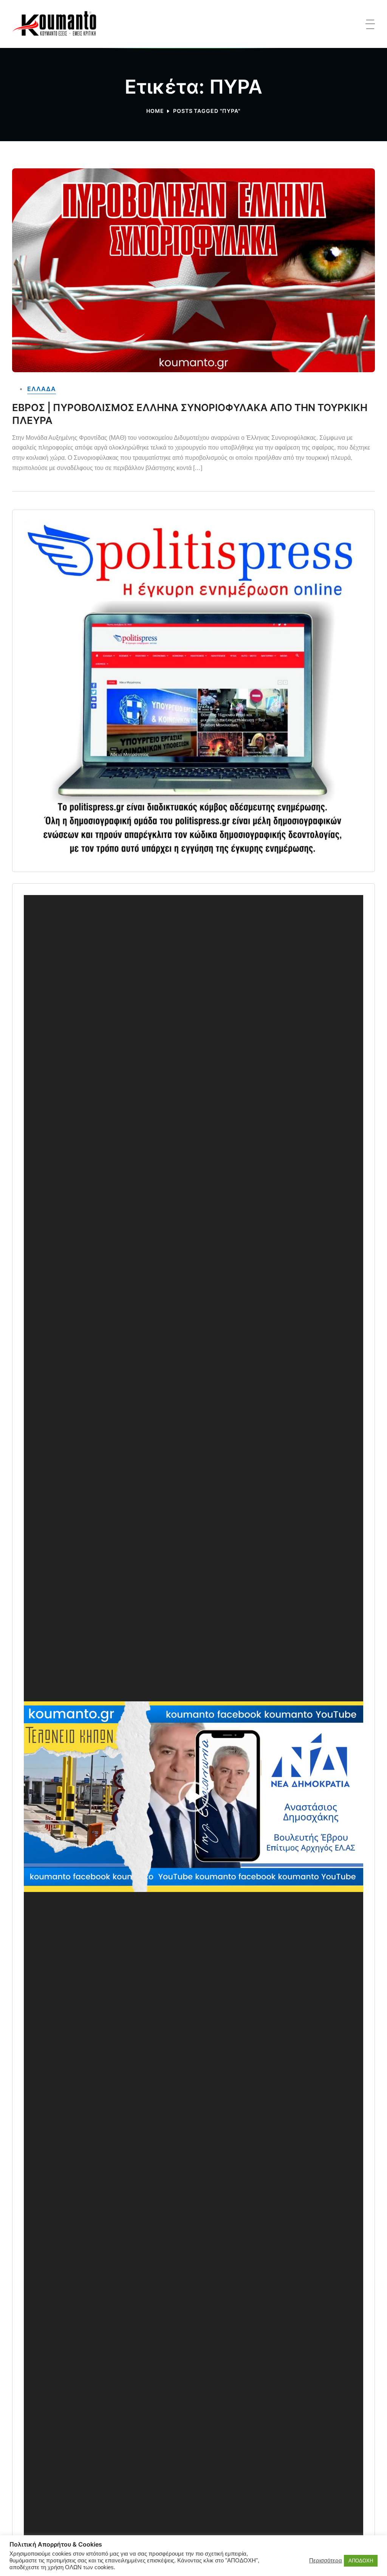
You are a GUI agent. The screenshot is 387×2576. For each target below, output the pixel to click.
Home (155, 111)
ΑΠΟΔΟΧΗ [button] (361, 2561)
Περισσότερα (326, 2561)
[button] (193, 1797)
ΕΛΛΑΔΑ (42, 389)
